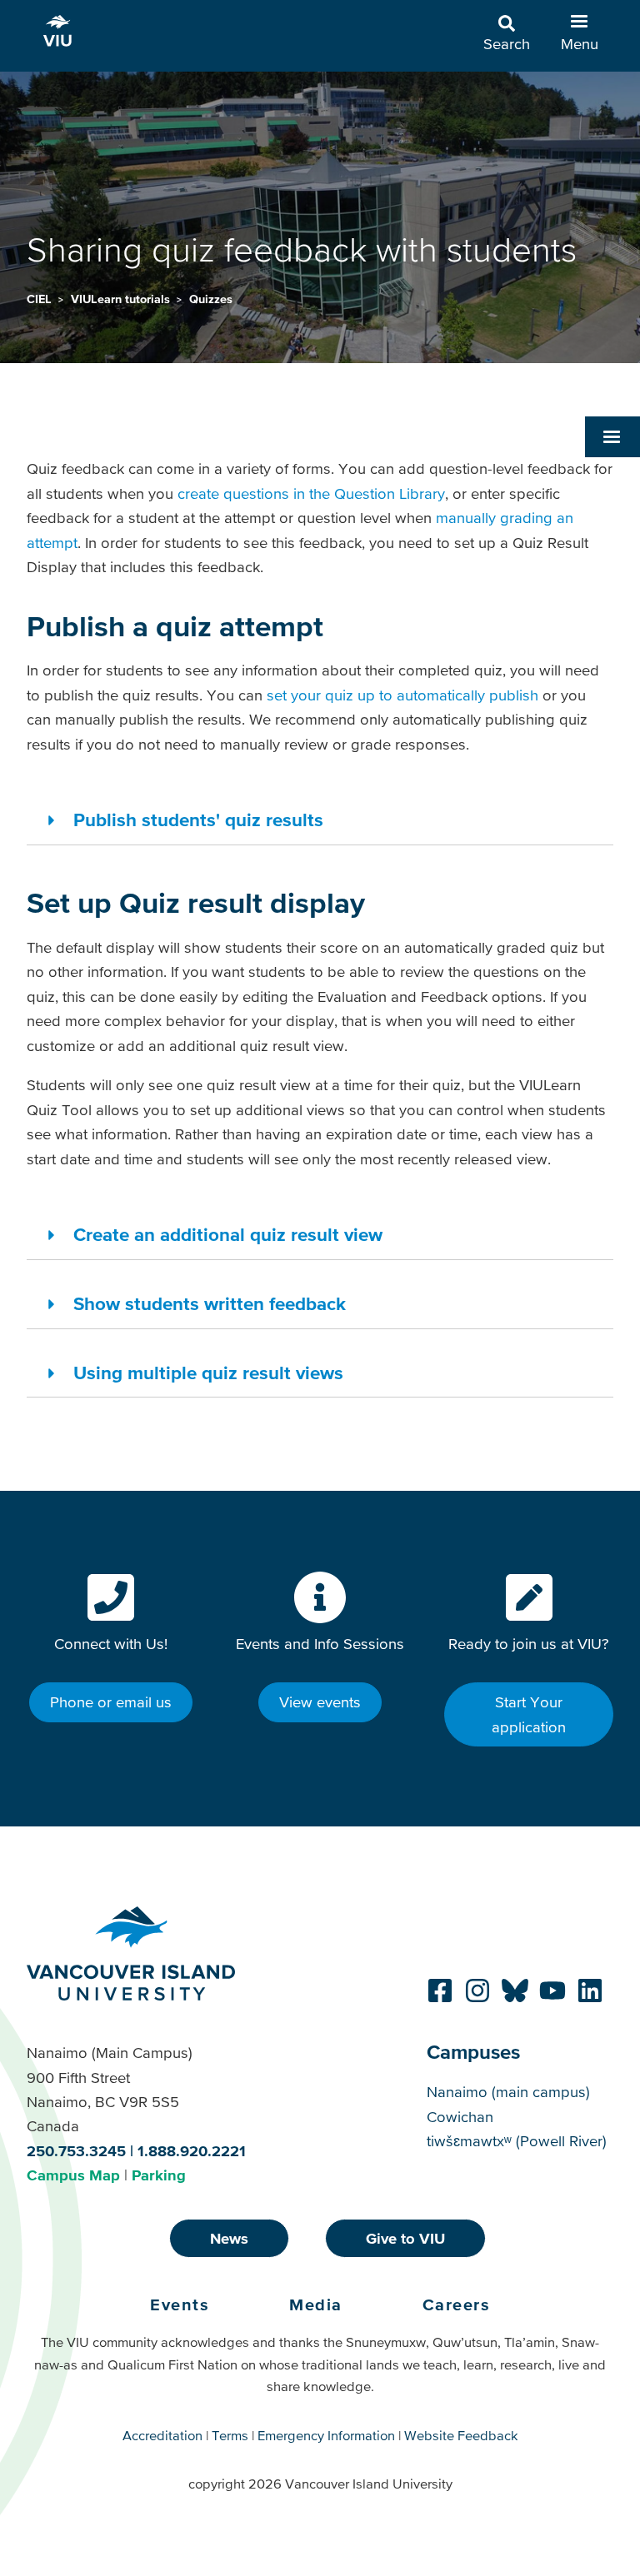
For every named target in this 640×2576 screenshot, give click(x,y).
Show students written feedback (210, 1303)
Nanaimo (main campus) (508, 2092)
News (229, 2238)
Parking (159, 2175)
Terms (230, 2435)
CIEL (41, 299)
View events (320, 1702)
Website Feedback (461, 2435)
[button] (612, 436)
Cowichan (460, 2117)
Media (316, 2304)
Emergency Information (326, 2435)
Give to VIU (405, 2238)
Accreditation (162, 2435)
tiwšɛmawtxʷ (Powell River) (517, 2141)
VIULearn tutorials (122, 299)
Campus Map (73, 2175)
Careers (457, 2304)
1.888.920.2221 (192, 2151)
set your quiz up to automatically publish (402, 695)
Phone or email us (111, 1702)
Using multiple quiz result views (208, 1373)
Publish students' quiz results (198, 820)
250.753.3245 (76, 2151)
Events (180, 2304)
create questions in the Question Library (311, 493)
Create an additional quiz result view (228, 1234)
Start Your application (529, 1714)
